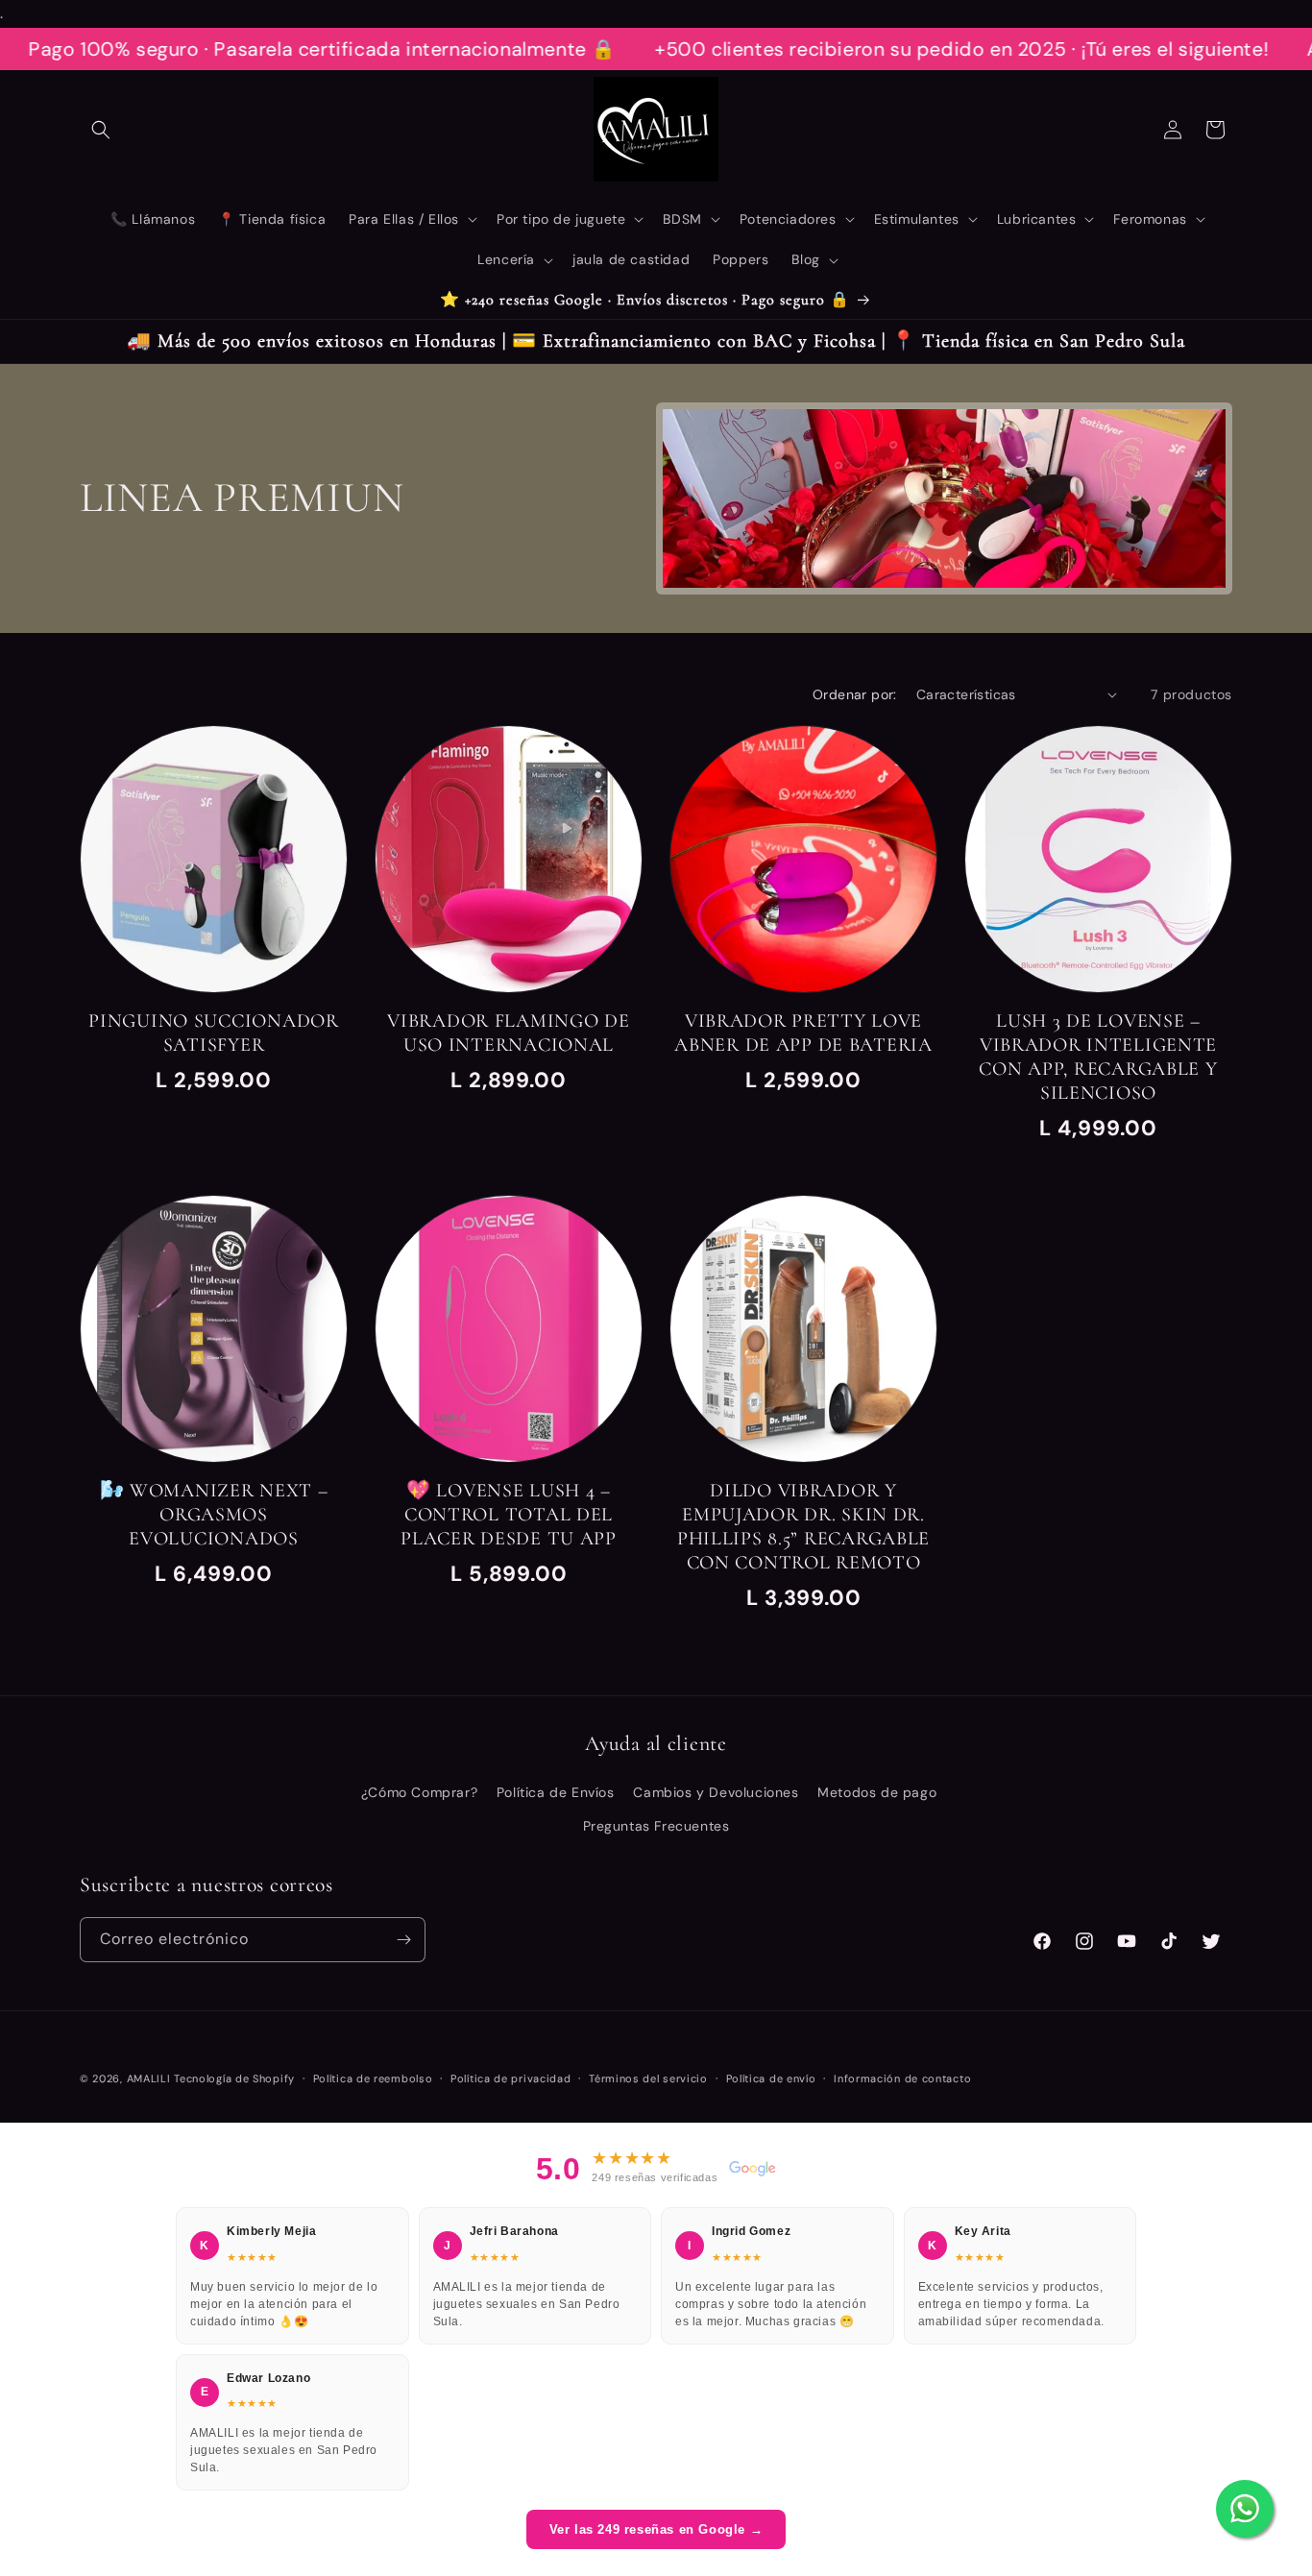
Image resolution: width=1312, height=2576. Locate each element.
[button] (101, 130)
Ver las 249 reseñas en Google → (656, 2529)
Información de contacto (902, 2078)
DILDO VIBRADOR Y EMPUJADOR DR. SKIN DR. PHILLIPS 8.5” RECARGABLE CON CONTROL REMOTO (803, 1527)
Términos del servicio (648, 2078)
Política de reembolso (373, 2078)
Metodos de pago (877, 1792)
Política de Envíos (556, 1792)
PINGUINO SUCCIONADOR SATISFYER (213, 1033)
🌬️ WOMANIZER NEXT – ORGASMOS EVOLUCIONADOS (214, 1515)
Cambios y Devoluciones (716, 1792)
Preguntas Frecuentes (656, 1826)
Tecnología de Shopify (234, 2078)
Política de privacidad (510, 2078)
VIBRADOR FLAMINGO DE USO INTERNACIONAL (508, 1033)
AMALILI (149, 2078)
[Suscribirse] (403, 1940)
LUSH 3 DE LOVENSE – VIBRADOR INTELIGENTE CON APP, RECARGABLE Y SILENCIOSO (1098, 1057)
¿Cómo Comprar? (419, 1792)
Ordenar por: (855, 694)
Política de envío (771, 2078)
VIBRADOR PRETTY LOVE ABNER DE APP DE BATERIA (803, 1033)
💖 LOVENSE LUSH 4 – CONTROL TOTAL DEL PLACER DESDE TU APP (509, 1515)
